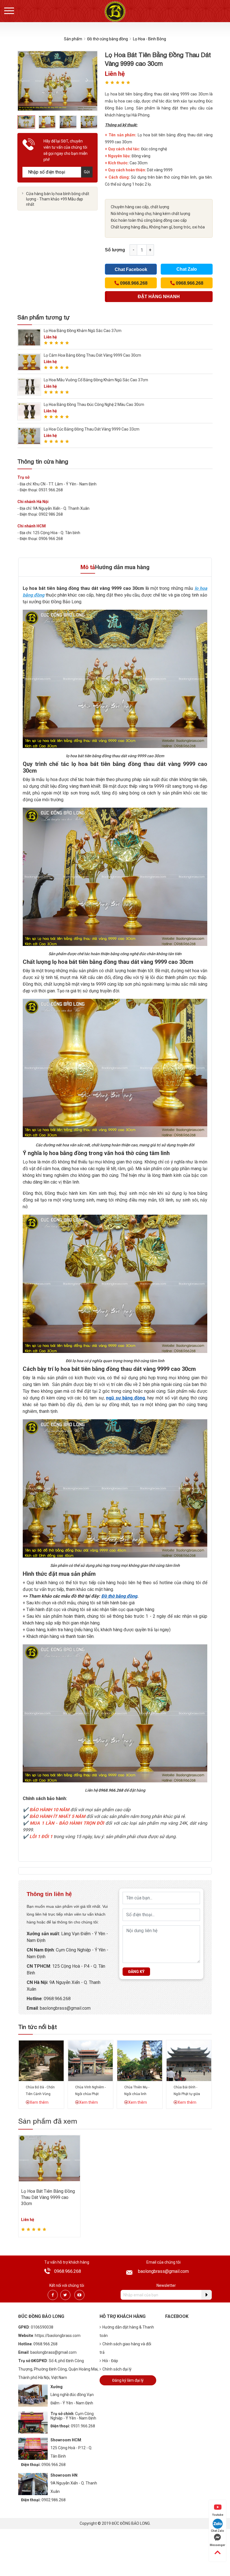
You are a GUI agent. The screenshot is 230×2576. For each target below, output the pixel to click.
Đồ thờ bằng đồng (119, 1596)
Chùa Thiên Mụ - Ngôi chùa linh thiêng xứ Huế (137, 2094)
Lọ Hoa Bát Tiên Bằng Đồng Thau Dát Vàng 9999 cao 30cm (48, 2198)
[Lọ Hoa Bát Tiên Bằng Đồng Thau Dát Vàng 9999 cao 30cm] (49, 2158)
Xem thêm (39, 2102)
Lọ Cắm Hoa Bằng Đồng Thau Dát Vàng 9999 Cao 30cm (92, 355)
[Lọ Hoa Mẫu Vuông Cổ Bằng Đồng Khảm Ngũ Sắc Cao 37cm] (29, 386)
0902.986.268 (54, 2500)
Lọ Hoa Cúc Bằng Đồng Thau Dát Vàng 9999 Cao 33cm (92, 429)
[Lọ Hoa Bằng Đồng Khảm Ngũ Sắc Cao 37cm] (29, 337)
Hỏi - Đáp (110, 2361)
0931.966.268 (83, 2426)
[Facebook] (53, 2295)
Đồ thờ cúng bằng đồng (108, 39)
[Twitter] (65, 2295)
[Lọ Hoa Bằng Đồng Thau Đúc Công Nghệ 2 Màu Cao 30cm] (29, 411)
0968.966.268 (57, 1999)
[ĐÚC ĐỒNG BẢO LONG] (115, 11)
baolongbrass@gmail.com (65, 2008)
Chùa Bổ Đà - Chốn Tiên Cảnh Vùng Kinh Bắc (40, 2094)
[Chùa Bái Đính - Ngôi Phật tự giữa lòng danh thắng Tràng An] (189, 2060)
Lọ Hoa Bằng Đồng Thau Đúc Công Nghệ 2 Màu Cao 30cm (94, 405)
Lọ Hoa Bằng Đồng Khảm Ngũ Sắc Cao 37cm (83, 331)
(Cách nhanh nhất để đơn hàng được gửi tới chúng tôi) (159, 298)
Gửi (87, 172)
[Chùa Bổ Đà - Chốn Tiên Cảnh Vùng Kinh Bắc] (41, 2060)
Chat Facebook (131, 269)
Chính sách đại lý (117, 2369)
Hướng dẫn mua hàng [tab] (122, 567)
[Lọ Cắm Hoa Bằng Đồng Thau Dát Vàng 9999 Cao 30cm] (29, 362)
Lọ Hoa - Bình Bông (150, 39)
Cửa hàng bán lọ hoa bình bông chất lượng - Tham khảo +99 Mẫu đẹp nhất (58, 199)
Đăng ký (136, 1972)
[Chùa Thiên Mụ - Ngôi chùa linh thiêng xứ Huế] (140, 2060)
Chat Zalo (187, 269)
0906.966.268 (54, 2465)
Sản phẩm (73, 39)
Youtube (218, 2515)
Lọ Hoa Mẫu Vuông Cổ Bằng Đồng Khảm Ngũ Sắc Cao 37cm (96, 380)
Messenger (218, 2545)
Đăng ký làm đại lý (128, 2380)
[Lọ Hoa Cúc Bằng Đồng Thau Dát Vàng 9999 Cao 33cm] (29, 436)
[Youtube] (79, 2295)
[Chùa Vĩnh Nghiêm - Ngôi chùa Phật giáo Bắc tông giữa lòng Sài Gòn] (91, 2060)
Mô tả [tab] (88, 567)
